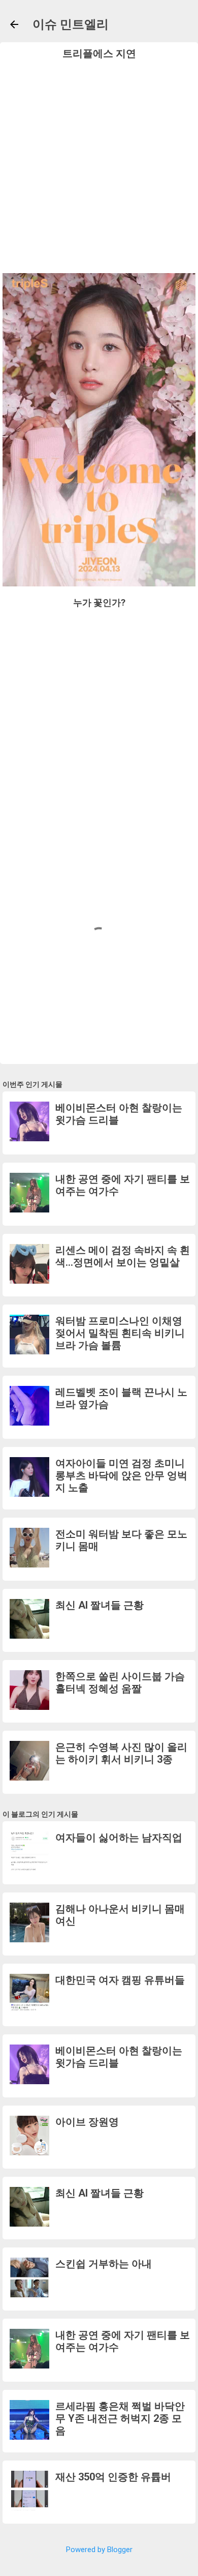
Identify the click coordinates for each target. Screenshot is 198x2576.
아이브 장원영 (87, 2122)
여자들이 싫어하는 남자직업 (119, 1838)
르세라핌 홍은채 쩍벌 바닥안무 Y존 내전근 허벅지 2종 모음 (120, 2418)
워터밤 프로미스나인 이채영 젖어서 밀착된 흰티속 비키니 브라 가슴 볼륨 (120, 1333)
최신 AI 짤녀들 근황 (100, 1605)
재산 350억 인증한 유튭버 (113, 2477)
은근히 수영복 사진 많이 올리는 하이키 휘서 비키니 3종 (121, 1753)
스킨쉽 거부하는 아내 (104, 2264)
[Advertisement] (99, 164)
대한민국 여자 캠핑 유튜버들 (120, 1980)
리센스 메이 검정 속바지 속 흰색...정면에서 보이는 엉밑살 (123, 1256)
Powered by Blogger (99, 2550)
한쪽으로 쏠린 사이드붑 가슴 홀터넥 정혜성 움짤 (120, 1682)
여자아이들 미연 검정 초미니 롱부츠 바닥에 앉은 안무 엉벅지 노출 (121, 1475)
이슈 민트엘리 (71, 24)
